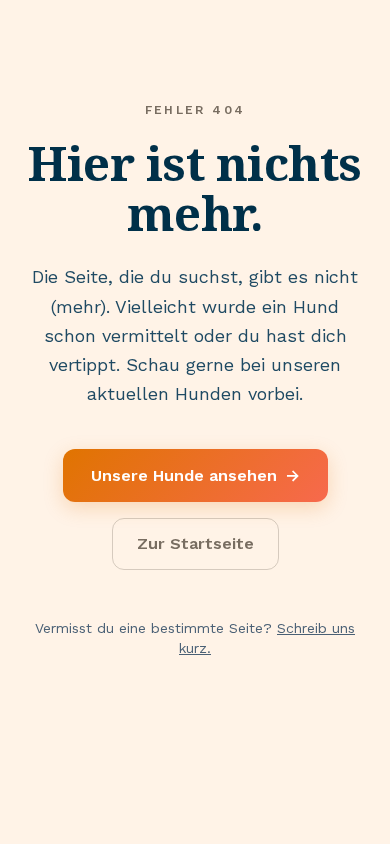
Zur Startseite (195, 543)
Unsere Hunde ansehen (195, 475)
